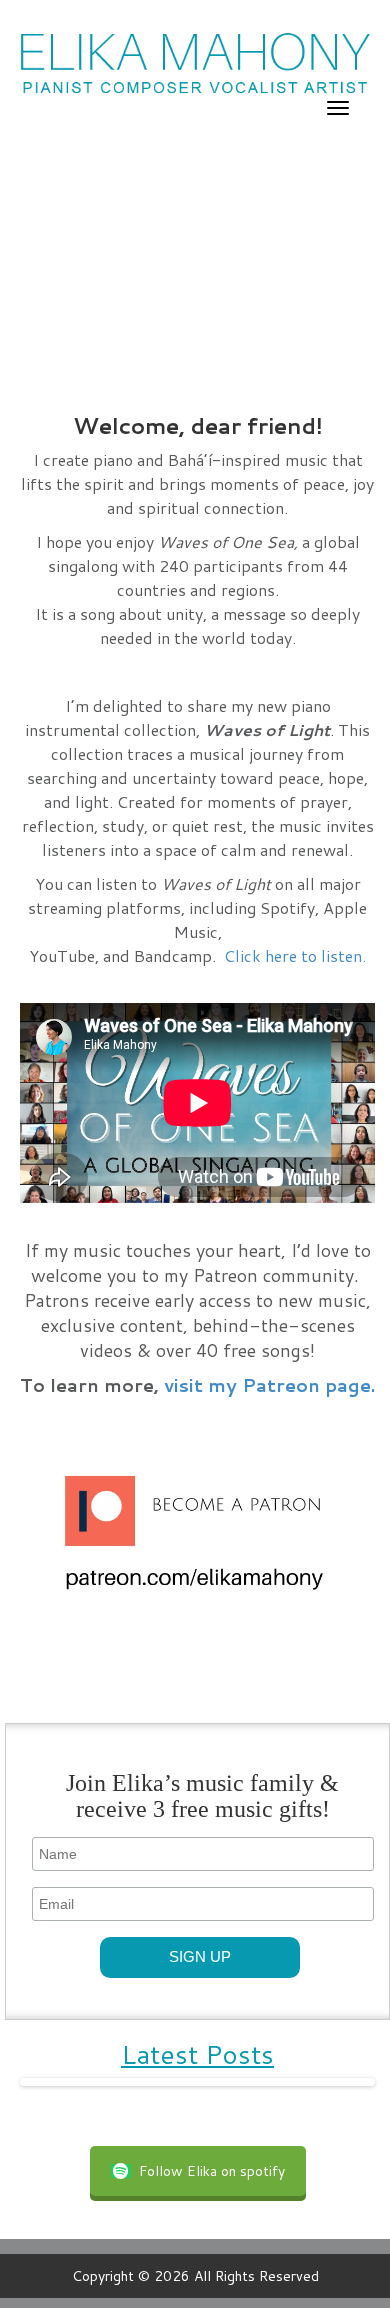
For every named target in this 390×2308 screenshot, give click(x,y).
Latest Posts (197, 2054)
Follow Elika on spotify (212, 2171)
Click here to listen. (295, 955)
